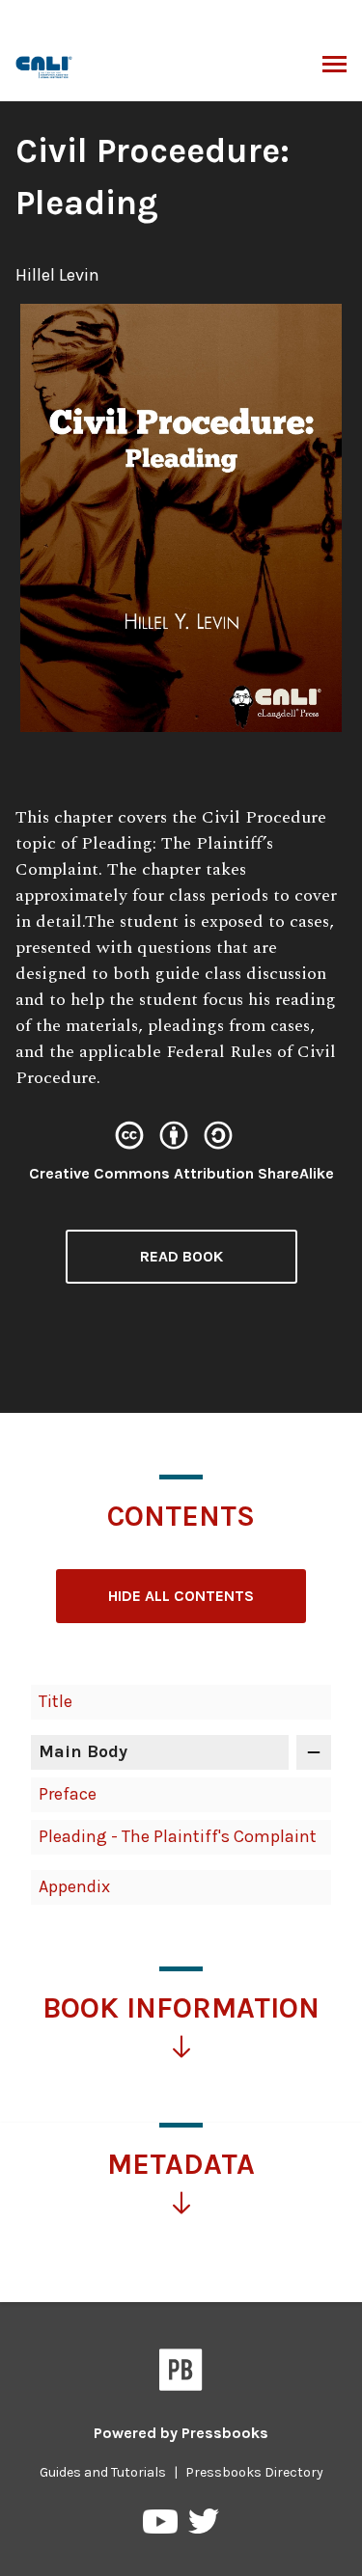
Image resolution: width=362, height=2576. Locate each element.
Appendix (74, 1886)
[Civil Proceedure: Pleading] (45, 65)
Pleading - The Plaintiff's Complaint (178, 1836)
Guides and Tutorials (103, 2472)
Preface (68, 1794)
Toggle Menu (334, 66)
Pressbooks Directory (254, 2472)
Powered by (181, 2433)
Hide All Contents (181, 1596)
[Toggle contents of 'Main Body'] (314, 1752)
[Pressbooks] (181, 2373)
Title (56, 1701)
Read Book (181, 1256)
